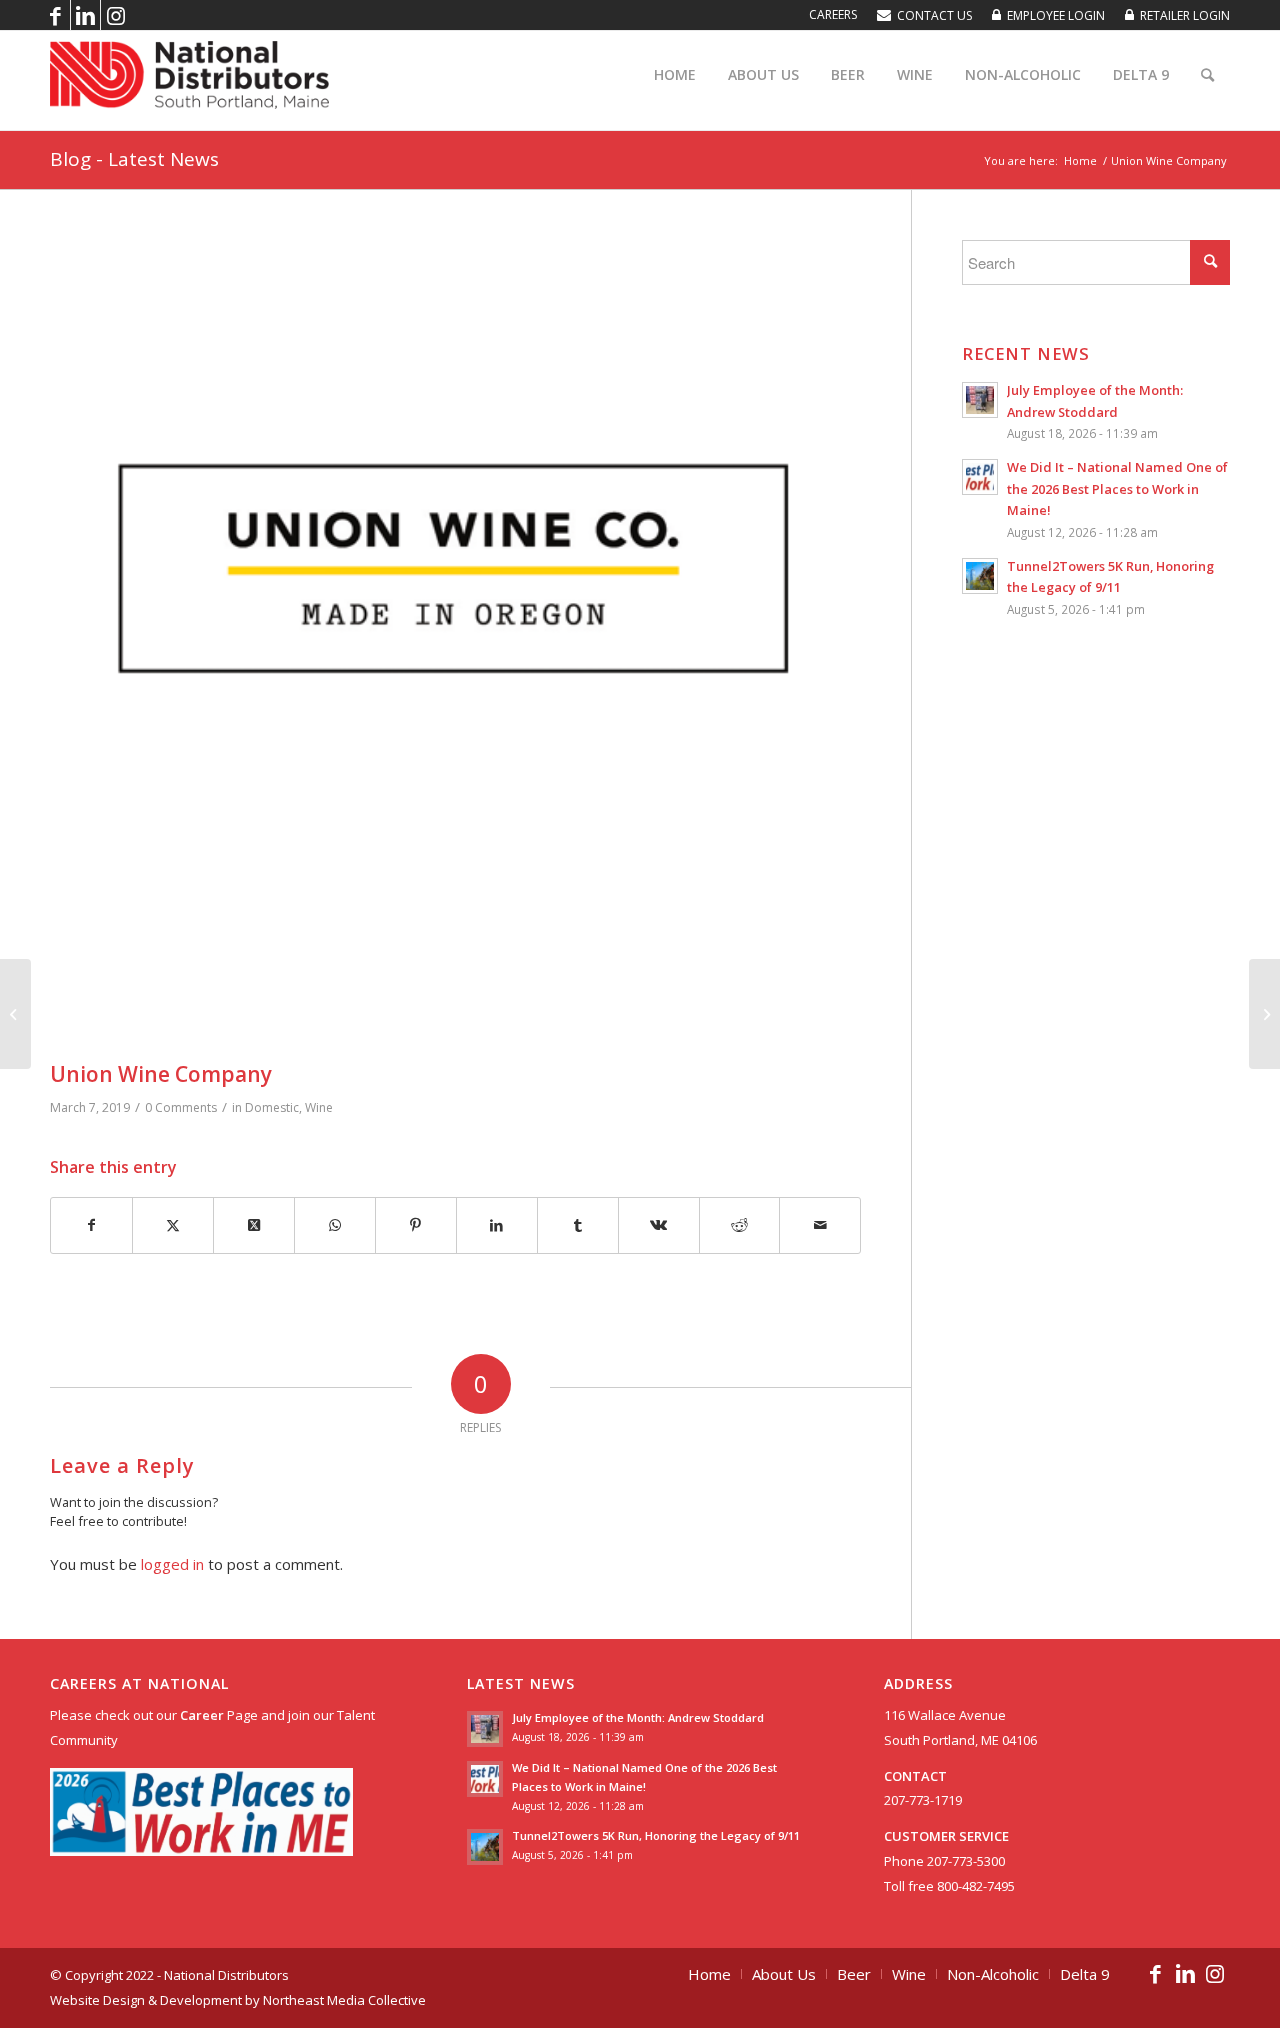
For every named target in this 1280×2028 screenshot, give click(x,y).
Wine (319, 1107)
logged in (172, 1564)
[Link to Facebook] (55, 15)
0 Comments (181, 1107)
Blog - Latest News (134, 159)
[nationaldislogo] (189, 75)
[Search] (1207, 75)
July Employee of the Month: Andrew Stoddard (638, 1717)
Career (202, 1715)
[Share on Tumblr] (578, 1225)
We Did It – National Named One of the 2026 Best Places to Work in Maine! (1117, 488)
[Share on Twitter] (173, 1225)
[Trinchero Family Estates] (15, 1014)
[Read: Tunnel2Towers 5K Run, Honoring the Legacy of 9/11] (980, 576)
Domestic (272, 1107)
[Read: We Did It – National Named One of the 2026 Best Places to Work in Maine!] (980, 477)
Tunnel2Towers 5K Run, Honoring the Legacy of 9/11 (656, 1835)
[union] (455, 645)
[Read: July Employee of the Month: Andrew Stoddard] (980, 400)
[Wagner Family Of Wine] (1264, 1014)
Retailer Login (1185, 15)
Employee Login (1056, 15)
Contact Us (934, 15)
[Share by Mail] (820, 1225)
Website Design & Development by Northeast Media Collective (238, 2000)
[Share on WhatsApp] (335, 1225)
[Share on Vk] (659, 1225)
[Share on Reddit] (740, 1225)
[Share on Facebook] (91, 1225)
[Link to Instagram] (116, 15)
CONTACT (915, 1776)
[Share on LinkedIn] (497, 1225)
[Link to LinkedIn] (85, 15)
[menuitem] (833, 15)
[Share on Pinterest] (416, 1225)
